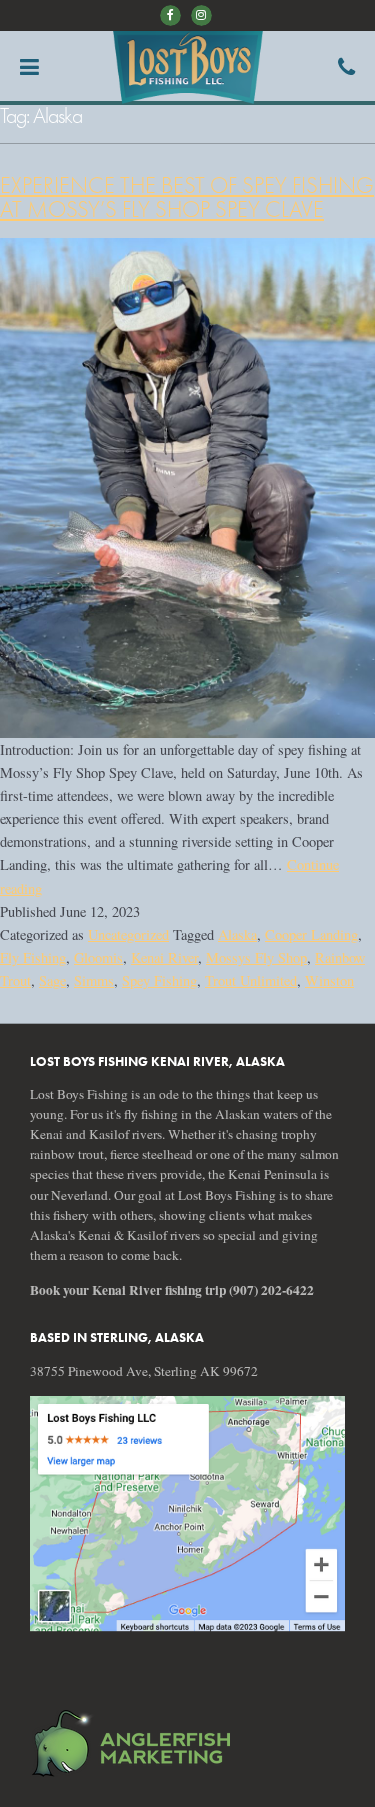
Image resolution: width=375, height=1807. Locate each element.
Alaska (237, 934)
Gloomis (98, 957)
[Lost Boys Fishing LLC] (187, 1514)
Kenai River (164, 957)
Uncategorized (128, 934)
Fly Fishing (33, 957)
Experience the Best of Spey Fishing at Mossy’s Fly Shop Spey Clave (187, 197)
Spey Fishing (159, 980)
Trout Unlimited (251, 980)
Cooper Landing (311, 934)
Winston (329, 980)
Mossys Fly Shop (256, 957)
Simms (94, 980)
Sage (52, 980)
